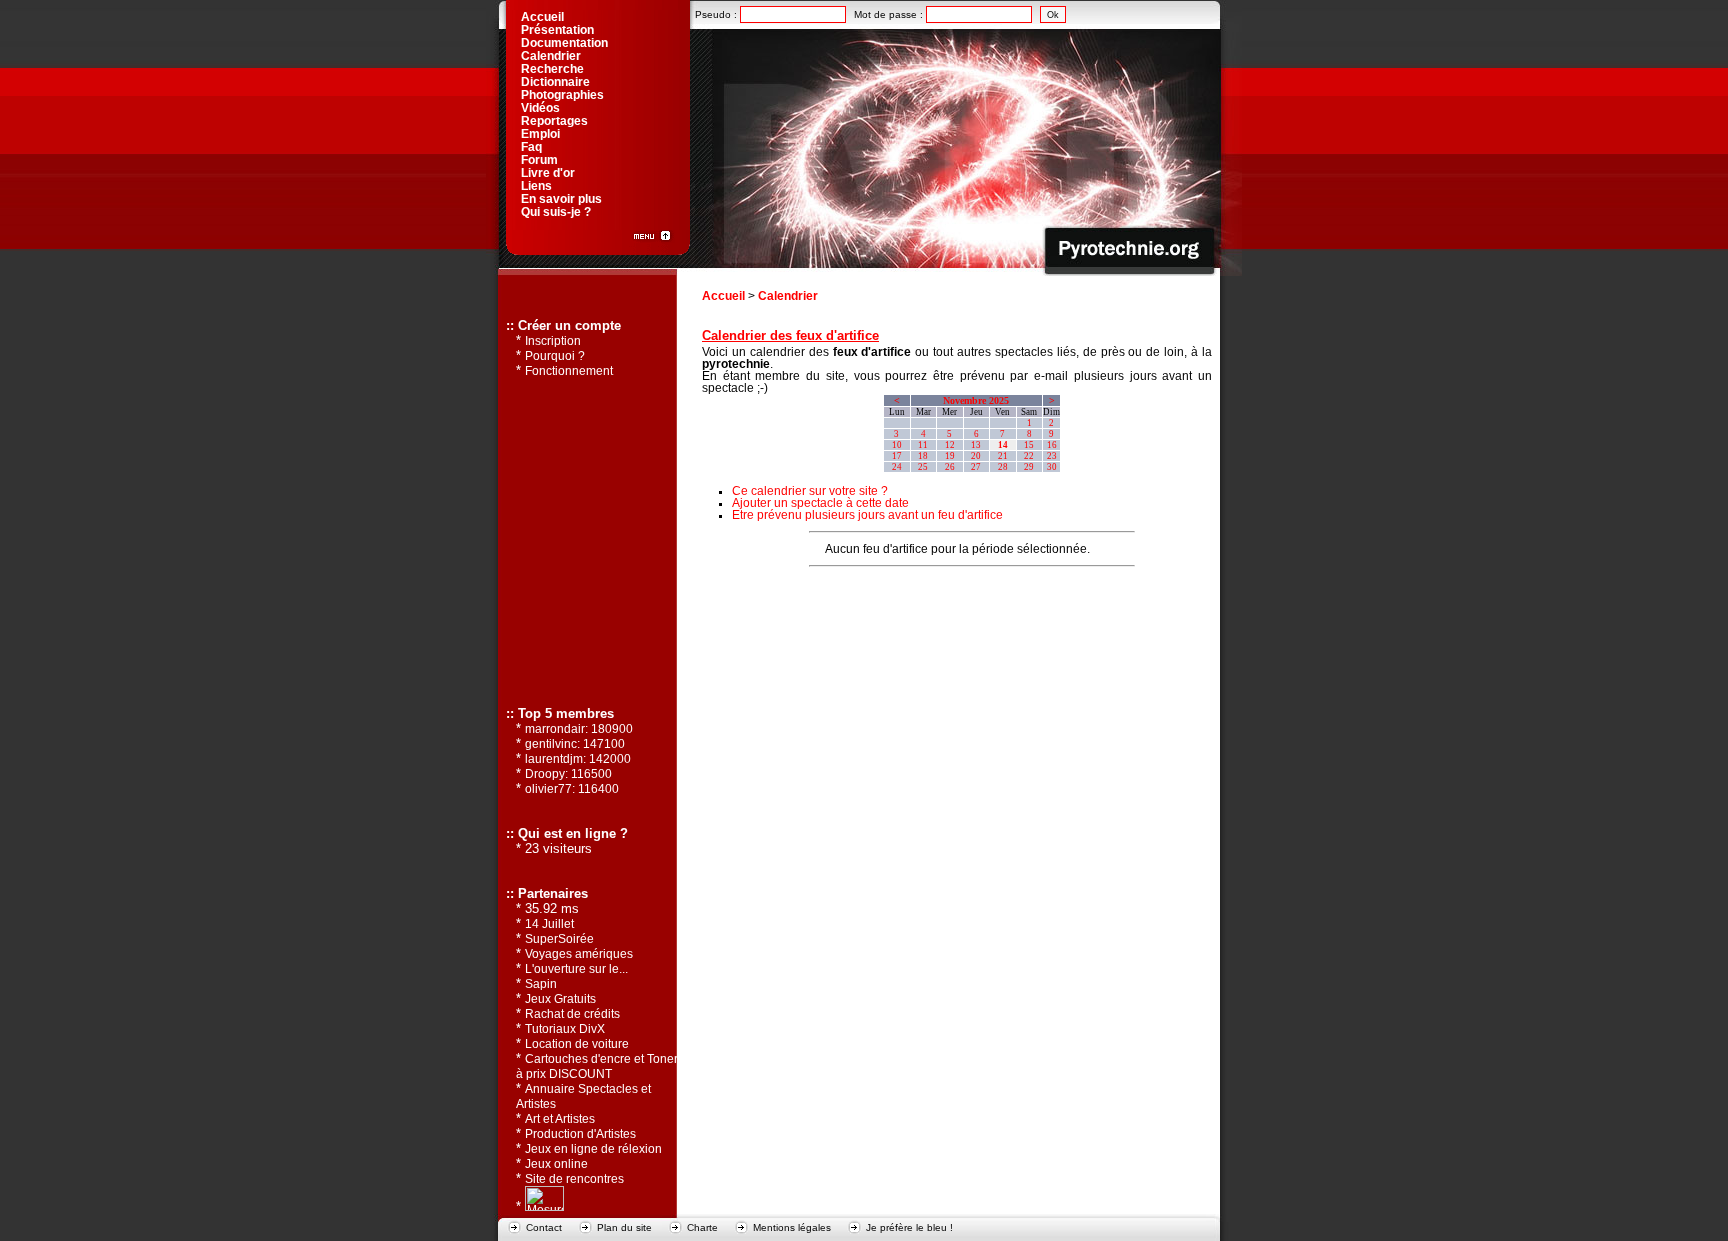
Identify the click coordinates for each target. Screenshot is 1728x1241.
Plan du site (624, 1227)
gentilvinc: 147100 (575, 744)
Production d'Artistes (580, 1134)
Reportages (554, 121)
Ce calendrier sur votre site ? (810, 491)
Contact (544, 1227)
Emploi (540, 134)
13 (976, 445)
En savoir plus (561, 199)
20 (976, 456)
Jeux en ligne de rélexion (593, 1149)
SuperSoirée (559, 939)
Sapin (541, 984)
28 (1003, 467)
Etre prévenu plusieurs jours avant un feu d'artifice (867, 515)
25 (923, 467)
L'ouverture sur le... (576, 969)
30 (1052, 467)
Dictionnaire (555, 82)
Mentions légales (792, 1227)
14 (1003, 445)
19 (950, 456)
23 (1052, 456)
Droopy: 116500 (568, 774)
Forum (539, 160)
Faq (531, 147)
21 (1003, 456)
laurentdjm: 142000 (578, 759)
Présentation (557, 30)
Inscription (553, 341)
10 (897, 445)
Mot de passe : (890, 14)
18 (923, 456)
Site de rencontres (574, 1179)
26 (950, 467)
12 (950, 445)
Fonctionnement (569, 371)
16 (1052, 445)
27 (976, 467)
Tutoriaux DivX (565, 1029)
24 (897, 467)
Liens (536, 186)
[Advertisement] (957, 607)
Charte (702, 1227)
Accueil (723, 296)
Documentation (564, 43)
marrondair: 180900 (579, 729)
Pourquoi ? (555, 356)
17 (897, 456)
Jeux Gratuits (560, 999)
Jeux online (556, 1164)
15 (1029, 445)
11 (923, 445)
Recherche (552, 69)
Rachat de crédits (572, 1014)
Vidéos (540, 108)
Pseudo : (717, 14)
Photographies (562, 95)
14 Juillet (549, 924)
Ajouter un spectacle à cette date (820, 503)
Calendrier (788, 296)
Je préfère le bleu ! (909, 1227)
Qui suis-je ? (556, 212)
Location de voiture (577, 1044)
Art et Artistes (560, 1119)
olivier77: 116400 (572, 789)
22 (1029, 456)
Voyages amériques (579, 954)
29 (1029, 467)
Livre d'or (548, 173)
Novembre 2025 (976, 400)
